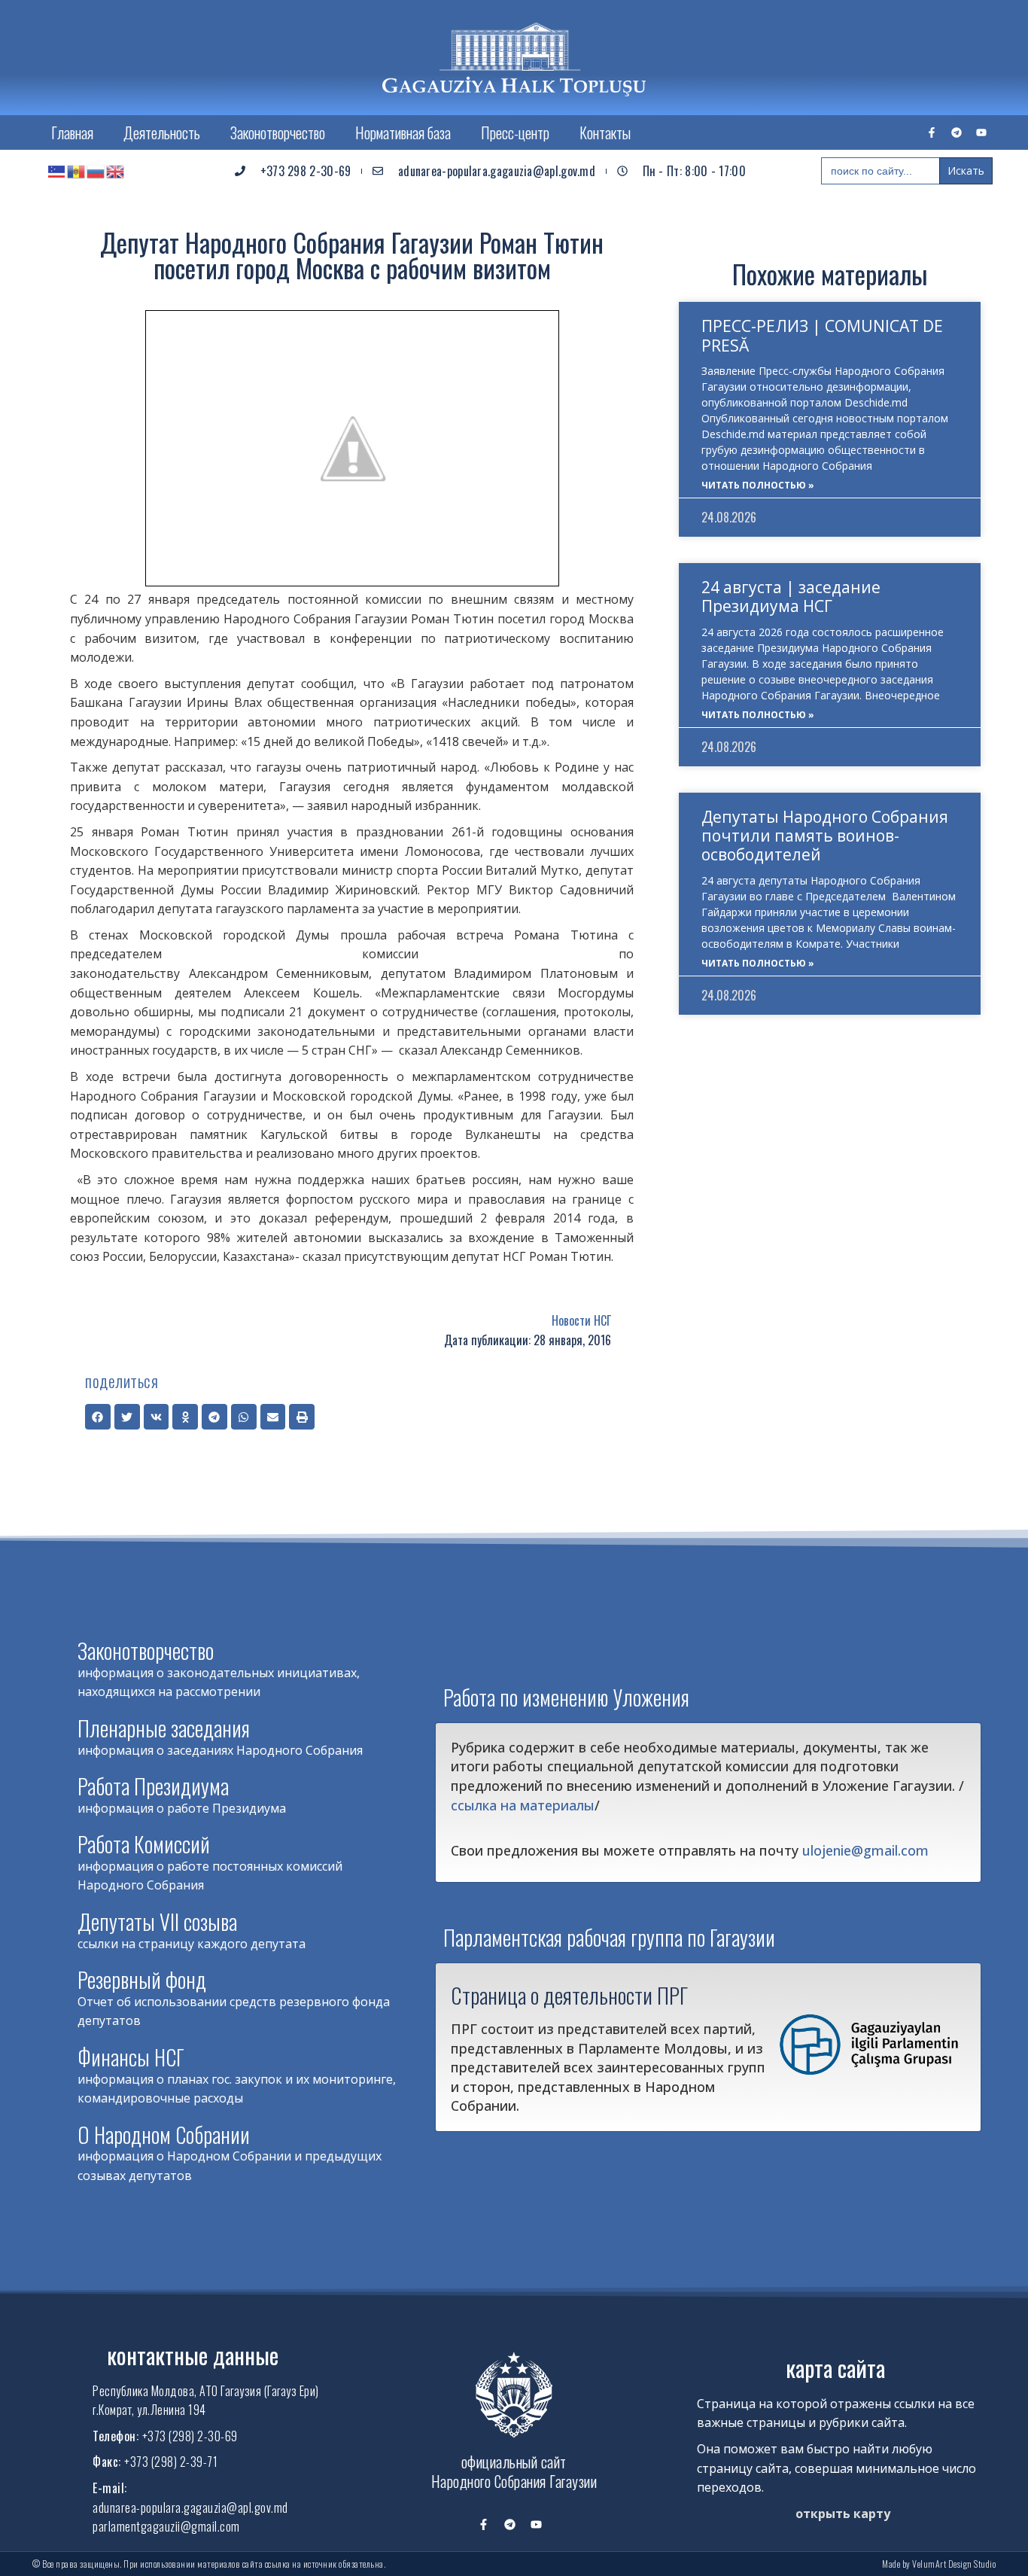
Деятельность (162, 132)
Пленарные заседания (164, 1728)
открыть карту (843, 2514)
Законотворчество (278, 132)
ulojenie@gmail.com (865, 1850)
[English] (116, 171)
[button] (98, 1417)
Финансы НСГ (131, 2057)
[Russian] (96, 171)
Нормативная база (403, 132)
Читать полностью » (758, 485)
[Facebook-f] (932, 132)
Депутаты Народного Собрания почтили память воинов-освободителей (825, 836)
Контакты (605, 132)
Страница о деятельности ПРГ (569, 1995)
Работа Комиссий (144, 1844)
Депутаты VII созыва (157, 1921)
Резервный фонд (142, 1979)
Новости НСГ (581, 1320)
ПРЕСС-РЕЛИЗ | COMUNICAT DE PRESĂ (822, 335)
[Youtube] (981, 132)
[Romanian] (77, 171)
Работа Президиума (153, 1786)
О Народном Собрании (164, 2134)
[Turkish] (57, 171)
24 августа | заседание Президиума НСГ (791, 597)
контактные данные (193, 2355)
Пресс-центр (515, 132)
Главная (72, 132)
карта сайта (835, 2368)
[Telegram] (957, 132)
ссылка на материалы (523, 1805)
